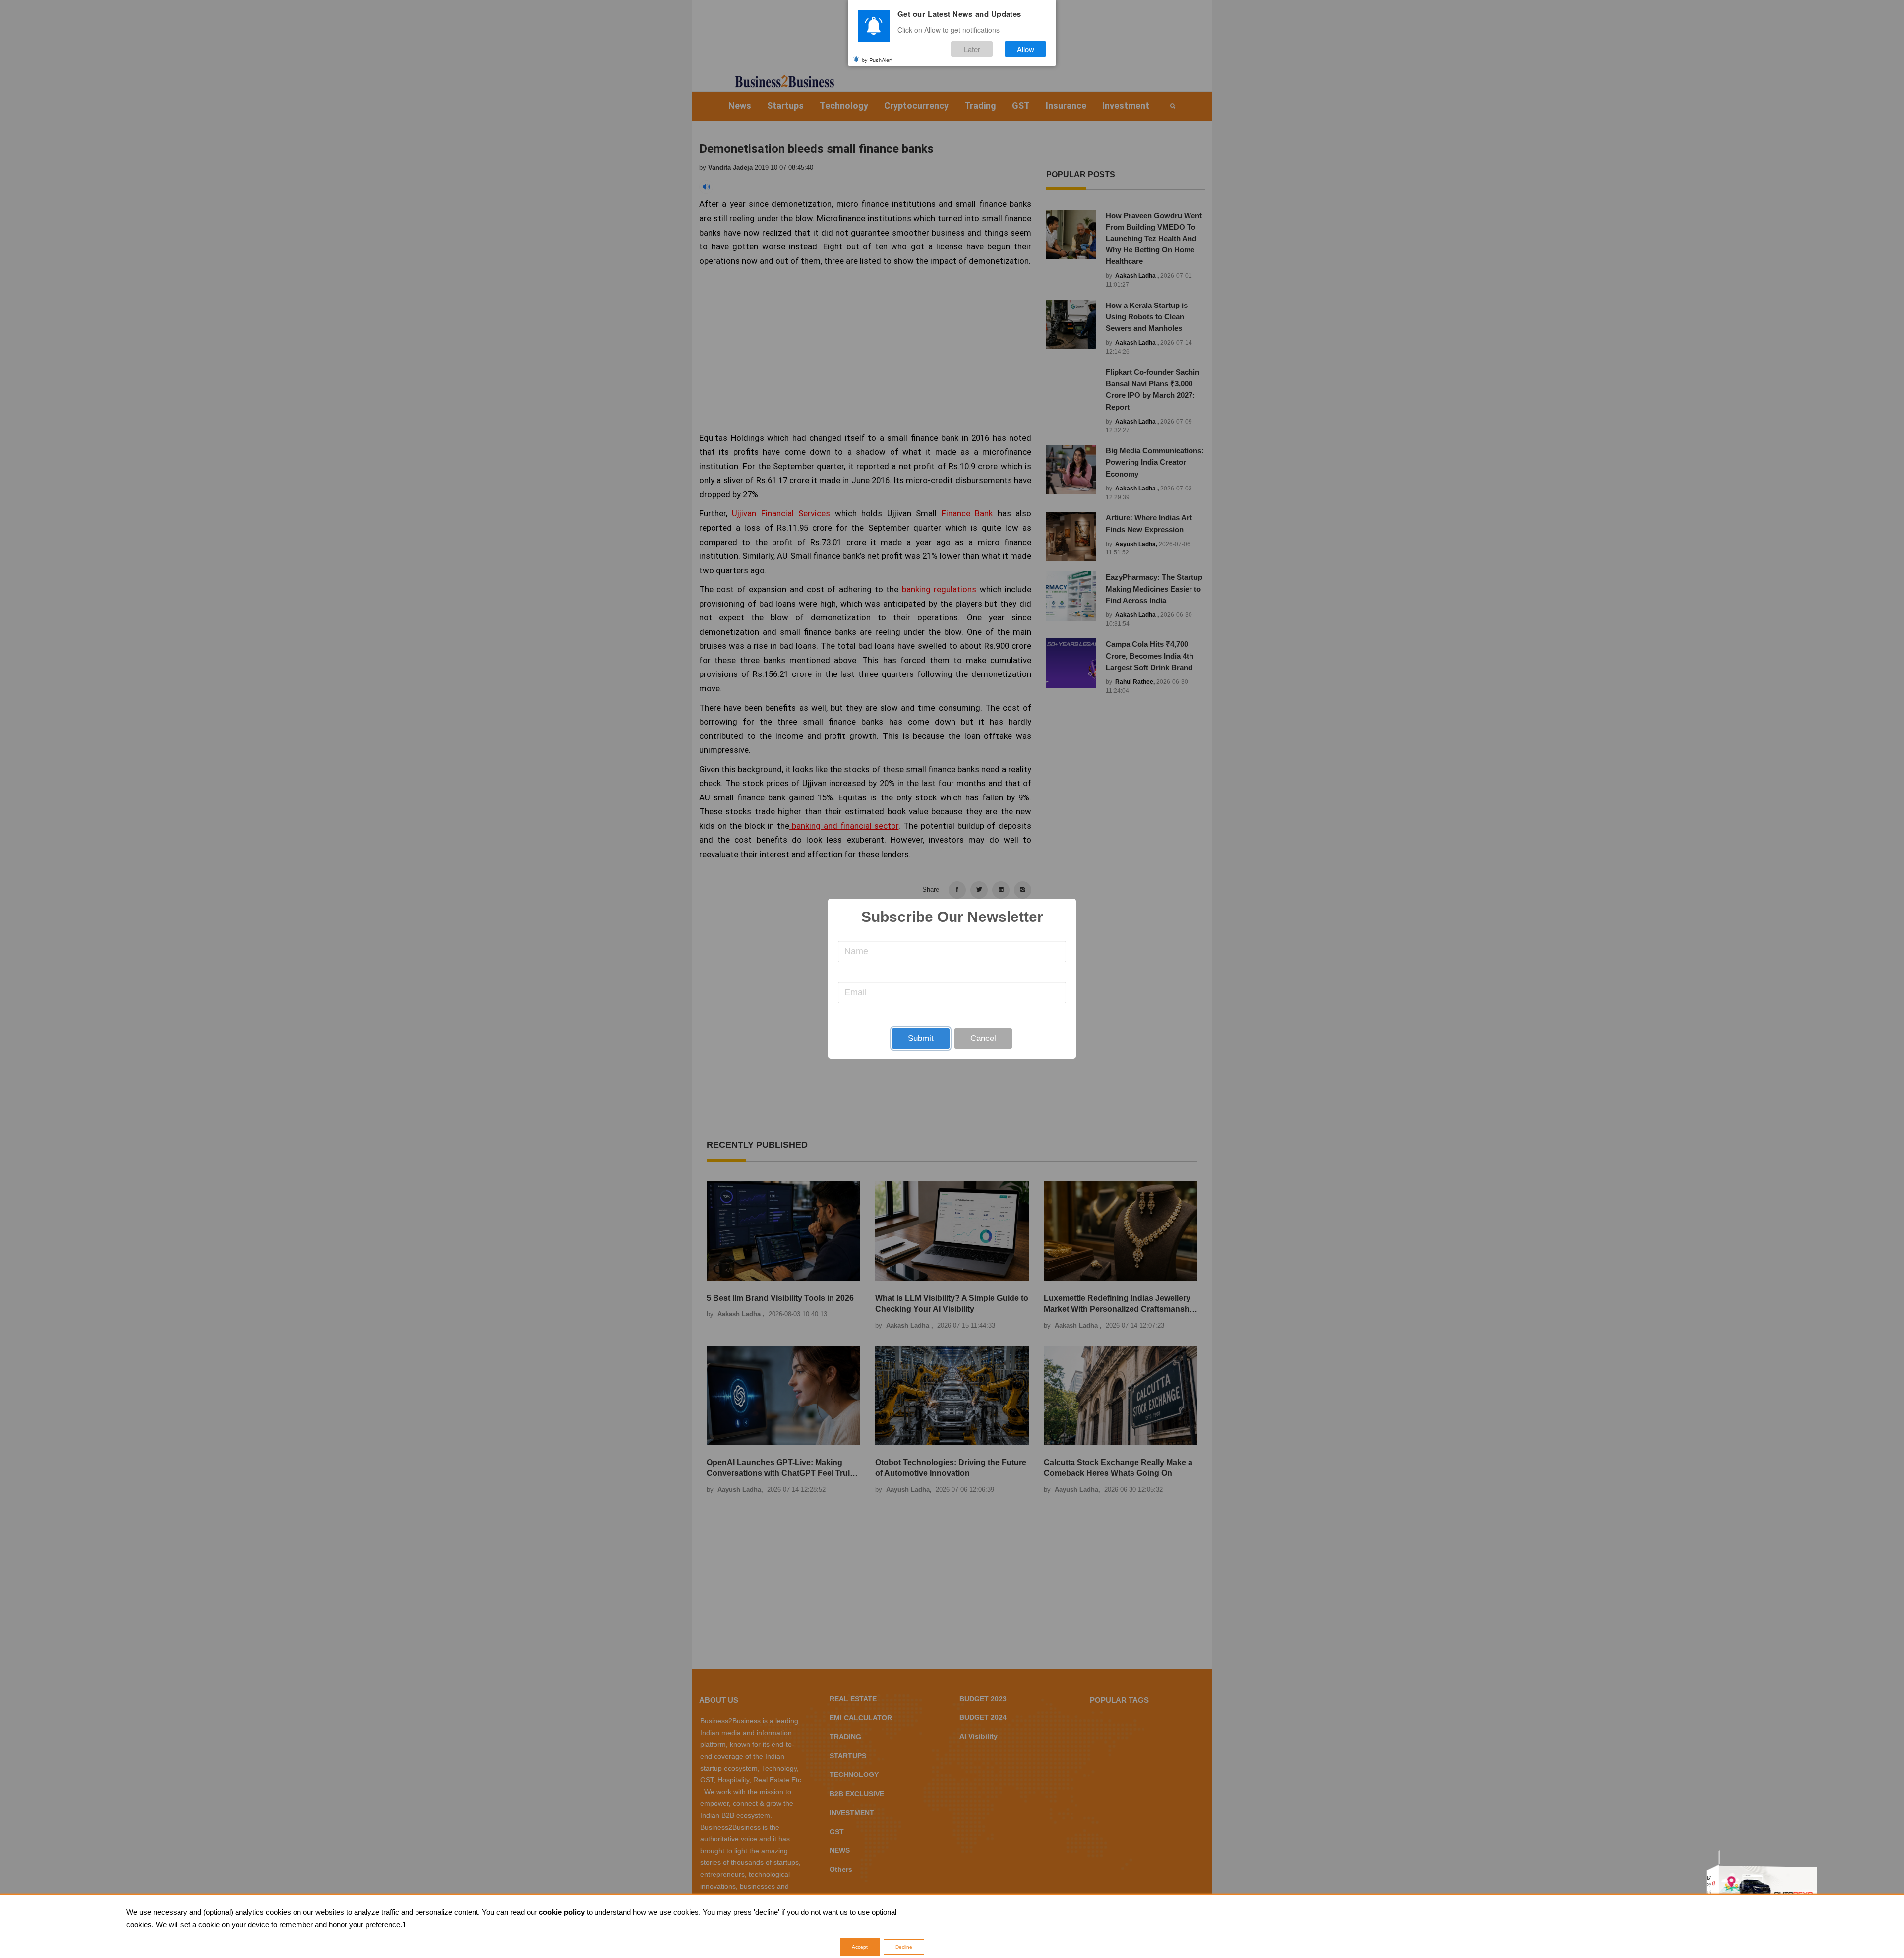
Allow (1026, 49)
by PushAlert (877, 59)
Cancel (983, 1038)
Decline (904, 1947)
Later (972, 49)
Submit (921, 1038)
